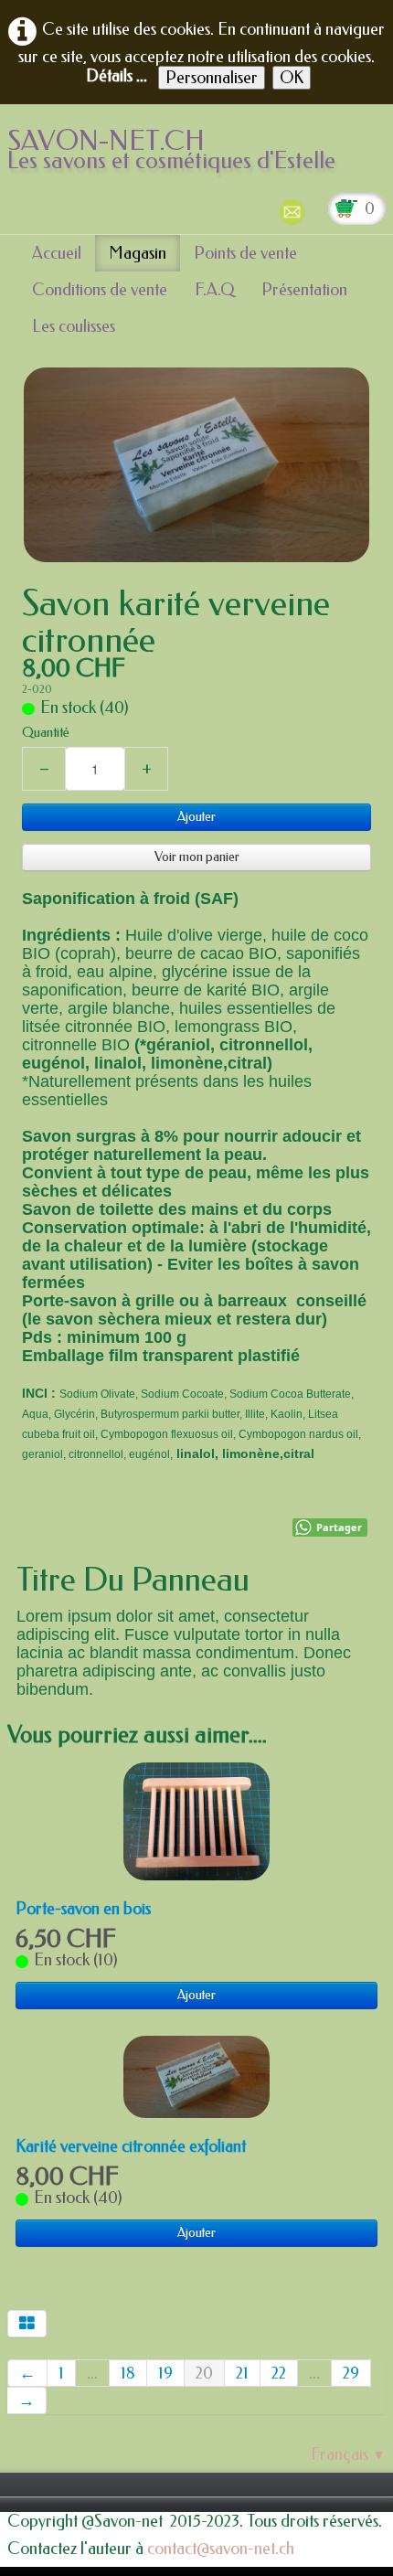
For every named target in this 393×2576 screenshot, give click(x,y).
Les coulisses (74, 326)
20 (204, 2373)
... (92, 2373)
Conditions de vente (100, 290)
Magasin (138, 253)
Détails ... (117, 76)
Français (348, 2454)
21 (242, 2373)
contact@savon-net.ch (221, 2549)
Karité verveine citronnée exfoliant (131, 2146)
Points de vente (245, 253)
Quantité (46, 733)
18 (128, 2373)
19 (165, 2373)
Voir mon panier (197, 857)
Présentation (304, 290)
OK (292, 78)
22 (279, 2373)
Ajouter (196, 817)
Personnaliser (212, 78)
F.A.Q (214, 290)
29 (351, 2373)
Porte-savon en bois (83, 1909)
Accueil (57, 253)
